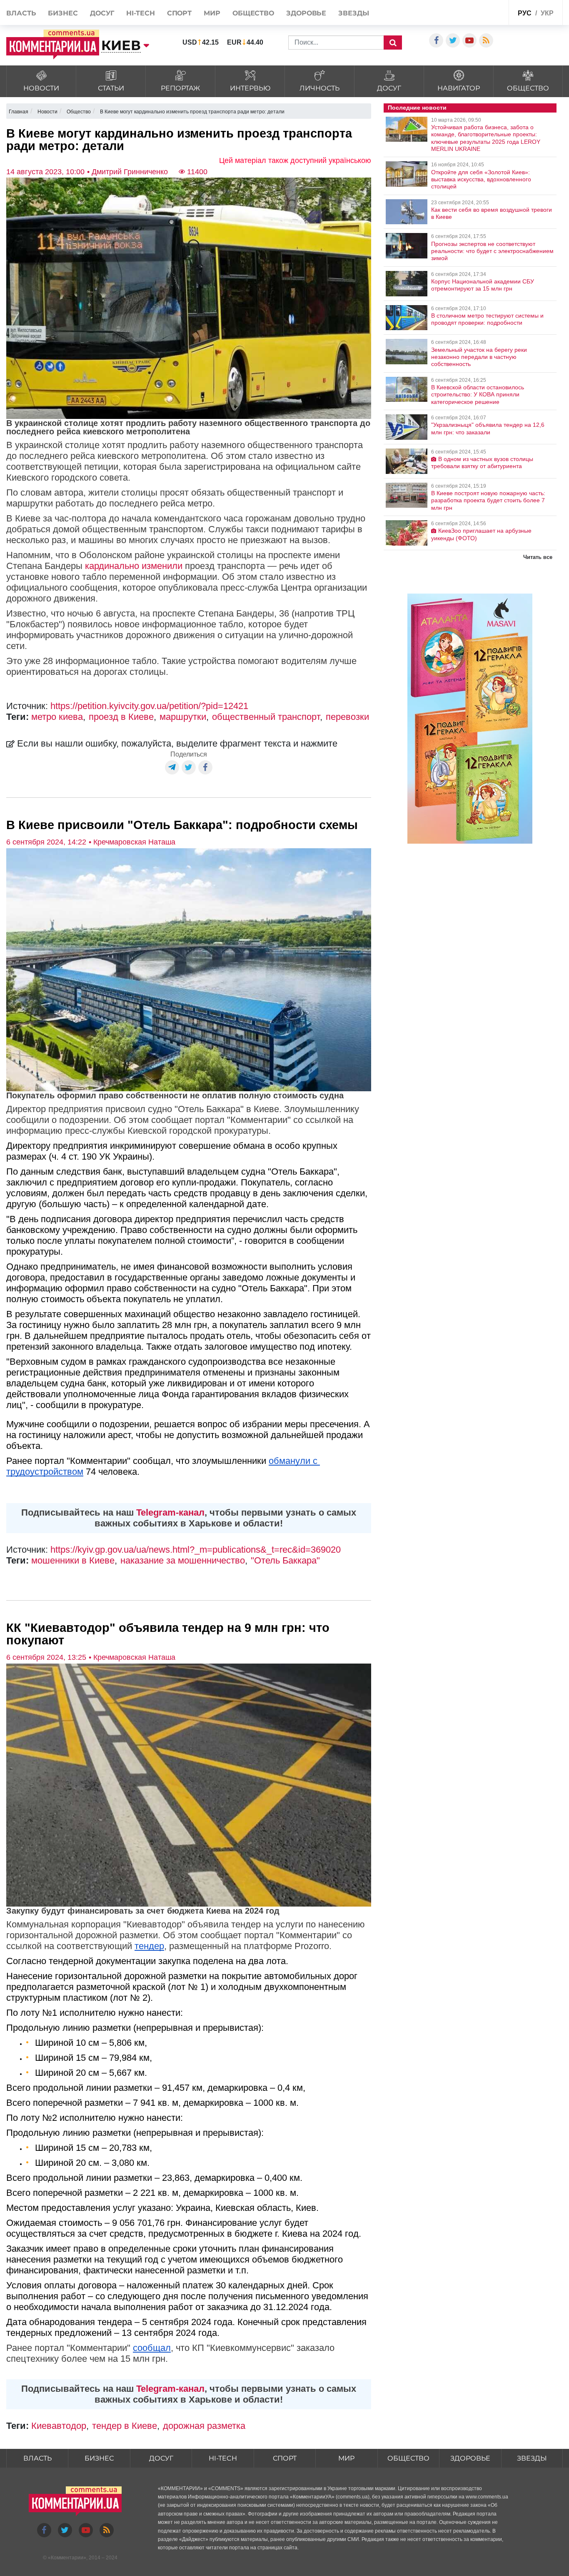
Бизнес (63, 13)
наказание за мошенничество (183, 1560)
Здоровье (306, 13)
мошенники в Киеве (73, 1560)
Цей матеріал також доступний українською (295, 160)
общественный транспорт (266, 717)
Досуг (102, 13)
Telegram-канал (170, 1512)
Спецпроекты (482, 12)
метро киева (57, 717)
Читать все (538, 557)
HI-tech (140, 13)
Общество (253, 13)
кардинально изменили (134, 566)
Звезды (353, 13)
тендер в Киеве (125, 2426)
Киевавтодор (59, 2426)
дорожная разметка (204, 2426)
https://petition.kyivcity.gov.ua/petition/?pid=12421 (149, 706)
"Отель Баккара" (285, 1560)
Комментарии (67, 2558)
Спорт (180, 13)
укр (547, 13)
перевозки (347, 717)
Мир (212, 13)
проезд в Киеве (121, 717)
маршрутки (183, 717)
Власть (21, 13)
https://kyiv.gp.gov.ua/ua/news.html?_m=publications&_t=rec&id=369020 (196, 1550)
